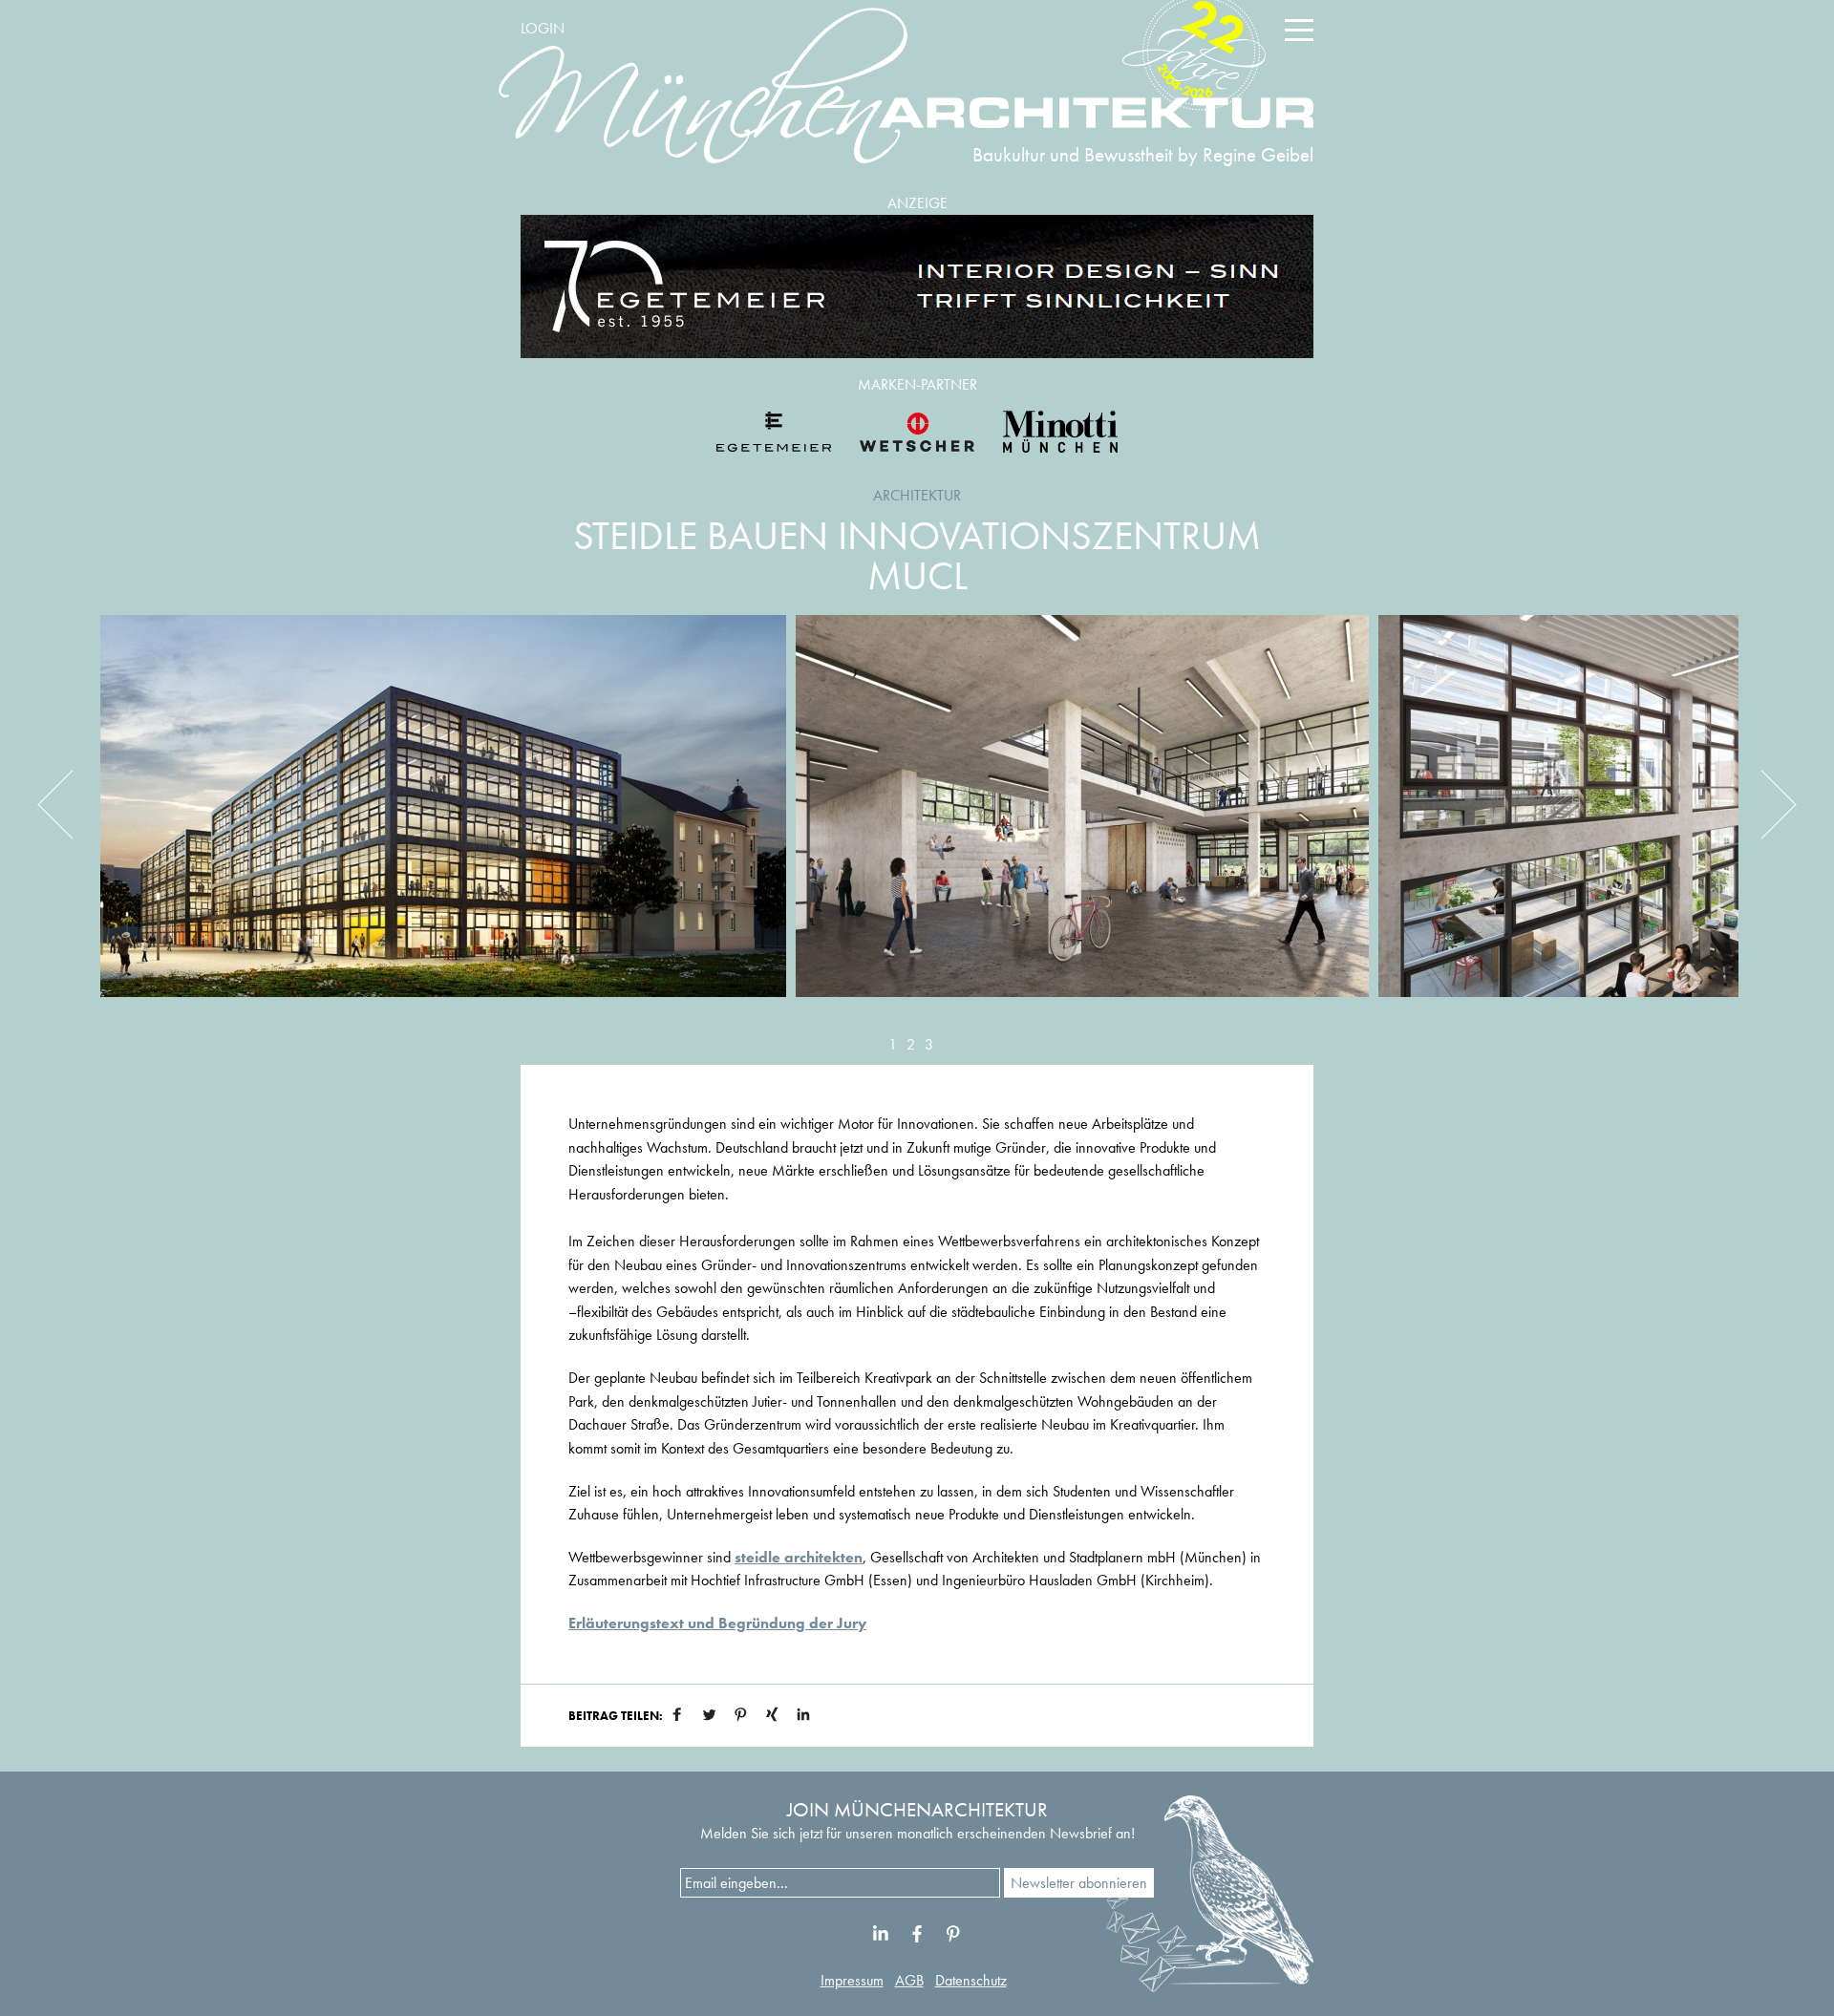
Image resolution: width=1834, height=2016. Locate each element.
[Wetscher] (917, 432)
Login (543, 28)
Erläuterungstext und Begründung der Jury (717, 1623)
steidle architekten (799, 1557)
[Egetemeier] (917, 286)
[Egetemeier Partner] (774, 432)
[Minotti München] (1060, 432)
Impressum (852, 1980)
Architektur (917, 495)
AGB (909, 1980)
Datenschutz (971, 1980)
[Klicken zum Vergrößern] (443, 820)
